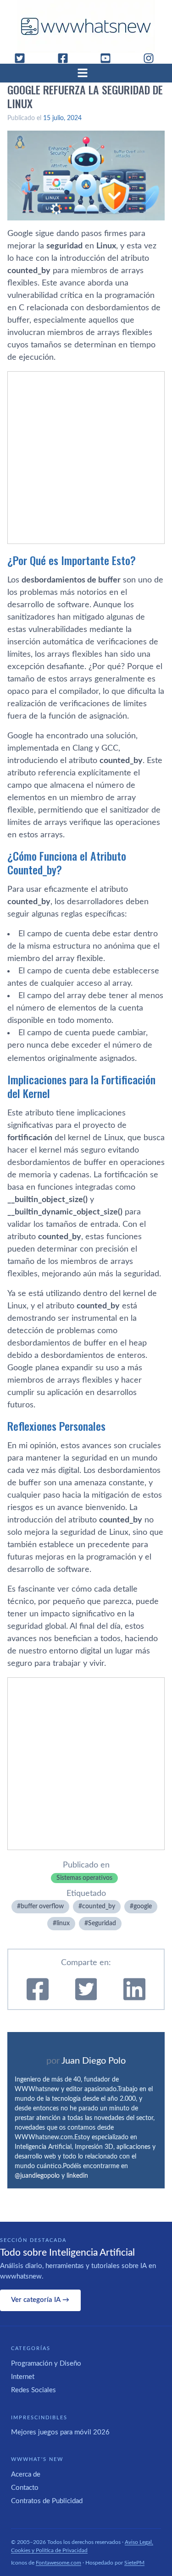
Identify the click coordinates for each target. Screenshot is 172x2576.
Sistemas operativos (84, 1878)
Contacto (25, 2488)
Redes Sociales (33, 2390)
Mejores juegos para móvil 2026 (60, 2432)
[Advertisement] (86, 458)
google (143, 1906)
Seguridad (102, 1923)
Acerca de (26, 2474)
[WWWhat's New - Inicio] (86, 26)
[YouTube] (109, 58)
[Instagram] (152, 58)
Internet (23, 2377)
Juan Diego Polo (94, 2061)
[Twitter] (23, 58)
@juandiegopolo (37, 2176)
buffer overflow (42, 1906)
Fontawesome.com (58, 2563)
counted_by (99, 1906)
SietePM (134, 2563)
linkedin (77, 2176)
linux (63, 1923)
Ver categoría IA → (40, 2300)
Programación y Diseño (46, 2364)
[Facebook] (67, 58)
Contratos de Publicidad (47, 2501)
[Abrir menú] (86, 73)
